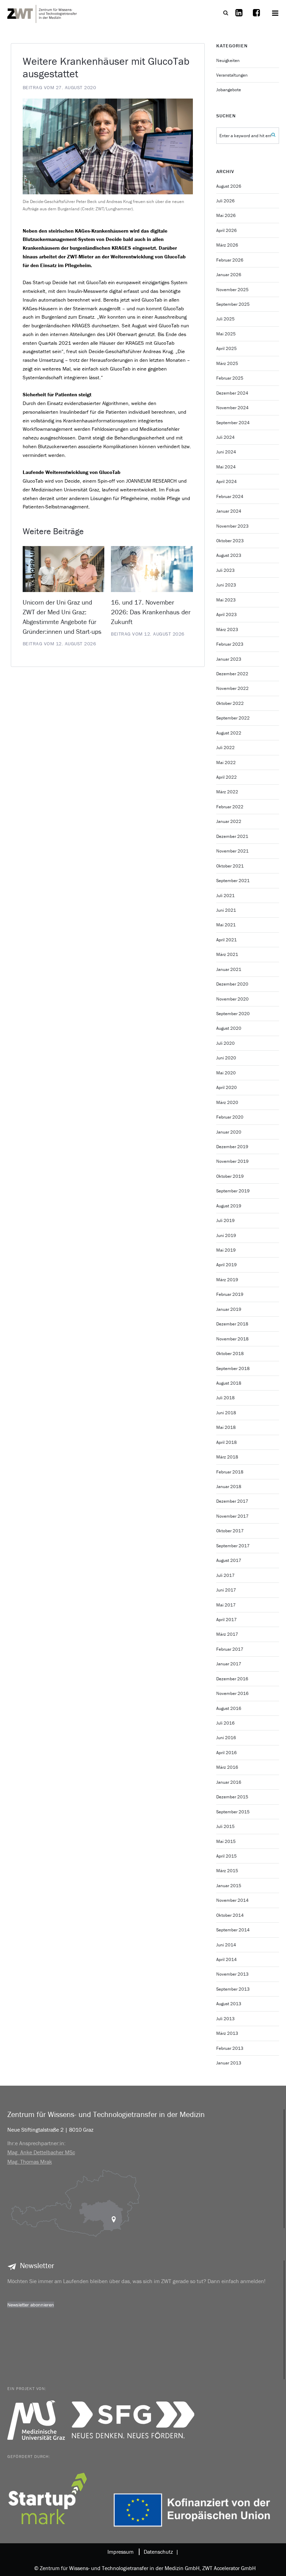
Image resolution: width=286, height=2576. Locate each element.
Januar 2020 (229, 1132)
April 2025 (227, 348)
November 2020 (232, 999)
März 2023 (227, 629)
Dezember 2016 (232, 1679)
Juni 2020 (226, 1058)
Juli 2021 (225, 896)
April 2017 (227, 1620)
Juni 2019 (226, 1235)
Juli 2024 (225, 437)
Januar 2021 (229, 969)
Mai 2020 (226, 1073)
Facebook (256, 17)
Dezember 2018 (232, 1324)
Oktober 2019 (230, 1176)
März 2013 (227, 2033)
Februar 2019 (230, 1294)
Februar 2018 (230, 1472)
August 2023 (229, 555)
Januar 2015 (229, 1886)
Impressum (121, 2552)
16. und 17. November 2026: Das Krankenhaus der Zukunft (151, 612)
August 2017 (229, 1560)
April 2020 (227, 1087)
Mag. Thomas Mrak (30, 2162)
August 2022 (229, 733)
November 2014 (232, 1900)
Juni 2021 (226, 910)
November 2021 (232, 851)
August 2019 (229, 1206)
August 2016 (229, 1708)
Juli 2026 (225, 201)
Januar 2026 (229, 275)
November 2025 (232, 290)
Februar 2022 (230, 807)
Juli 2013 (225, 2019)
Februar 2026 (230, 260)
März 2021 (227, 954)
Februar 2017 (230, 1649)
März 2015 (227, 1871)
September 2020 (233, 1014)
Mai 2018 (226, 1427)
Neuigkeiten (228, 60)
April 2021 (227, 940)
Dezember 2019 (232, 1147)
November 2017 (232, 1516)
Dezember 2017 (232, 1501)
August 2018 (229, 1383)
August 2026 (229, 186)
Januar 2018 (229, 1487)
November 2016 (232, 1693)
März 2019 (227, 1280)
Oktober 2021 (230, 866)
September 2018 (233, 1368)
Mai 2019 (226, 1250)
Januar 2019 (229, 1309)
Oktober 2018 (230, 1353)
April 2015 (227, 1856)
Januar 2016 (229, 1782)
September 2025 (233, 304)
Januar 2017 (229, 1664)
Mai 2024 (226, 467)
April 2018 (227, 1442)
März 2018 (227, 1457)
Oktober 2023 (230, 541)
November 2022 (232, 688)
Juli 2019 (225, 1220)
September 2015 (233, 1812)
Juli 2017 (225, 1575)
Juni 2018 (226, 1413)
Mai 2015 (226, 1841)
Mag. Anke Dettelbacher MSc (41, 2152)
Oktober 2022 (230, 703)
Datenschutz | (160, 2552)
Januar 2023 (229, 659)
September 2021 (233, 881)
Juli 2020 (225, 1043)
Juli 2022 (225, 748)
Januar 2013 (229, 2063)
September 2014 (233, 1930)
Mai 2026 (226, 215)
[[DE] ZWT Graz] (42, 13)
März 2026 (227, 245)
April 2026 (227, 230)
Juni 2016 (226, 1738)
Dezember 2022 (232, 674)
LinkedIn (239, 17)
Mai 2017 (226, 1605)
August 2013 (229, 2004)
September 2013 (233, 1989)
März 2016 (227, 1767)
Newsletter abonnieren (31, 2305)
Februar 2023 (230, 644)
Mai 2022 (226, 762)
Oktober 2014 (230, 1915)
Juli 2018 (225, 1398)
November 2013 (232, 1974)
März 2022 (227, 792)
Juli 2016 (225, 1723)
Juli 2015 (225, 1826)
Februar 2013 (230, 2048)
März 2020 (227, 1102)
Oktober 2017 (230, 1531)
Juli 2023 (225, 570)
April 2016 (227, 1753)
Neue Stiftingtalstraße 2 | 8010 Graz (50, 2130)
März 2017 (227, 1634)
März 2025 (227, 363)
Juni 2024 (226, 452)
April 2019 (227, 1265)
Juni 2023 (226, 585)
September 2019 (233, 1191)
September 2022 (233, 718)
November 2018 (232, 1339)
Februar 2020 (230, 1117)
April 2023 (227, 614)
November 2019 (232, 1161)
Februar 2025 (230, 378)
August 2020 (229, 1028)
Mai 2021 (226, 925)
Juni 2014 (226, 1945)
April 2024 (227, 481)
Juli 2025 (225, 319)
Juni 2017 (226, 1590)
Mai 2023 (226, 600)
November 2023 (232, 526)
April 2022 (227, 777)
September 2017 (233, 1546)
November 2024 (232, 408)
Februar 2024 (230, 496)
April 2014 (227, 1959)
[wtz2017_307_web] (108, 146)
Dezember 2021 (232, 836)
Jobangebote (229, 90)
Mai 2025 (226, 334)
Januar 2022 (229, 821)
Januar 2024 (229, 511)
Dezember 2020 (232, 984)
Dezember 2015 (232, 1797)
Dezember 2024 (232, 393)
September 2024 (233, 423)
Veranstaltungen (232, 75)
